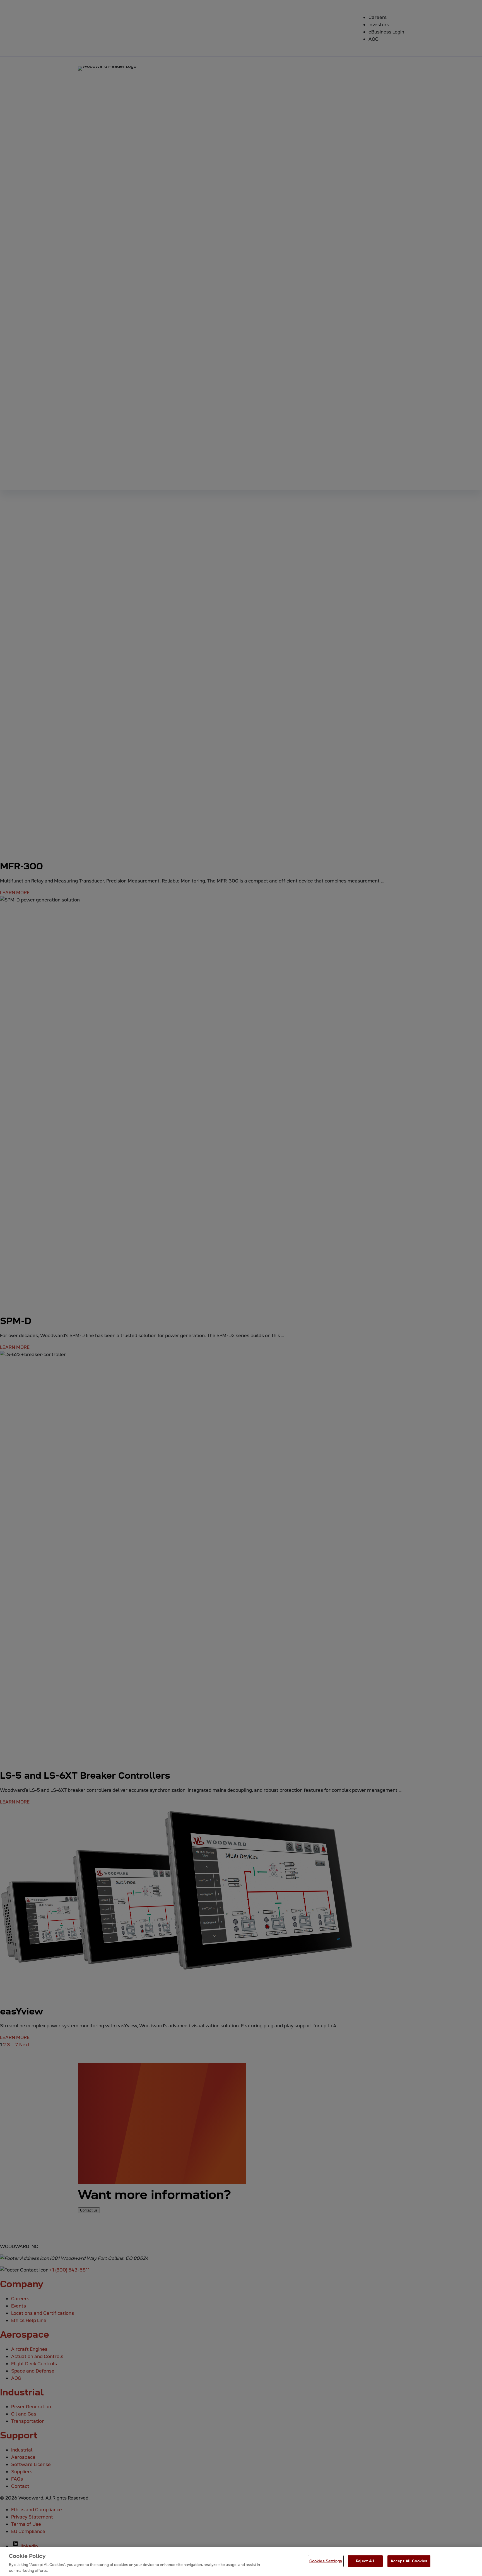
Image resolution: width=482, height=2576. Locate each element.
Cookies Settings (326, 2561)
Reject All (365, 2561)
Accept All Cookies (409, 2561)
